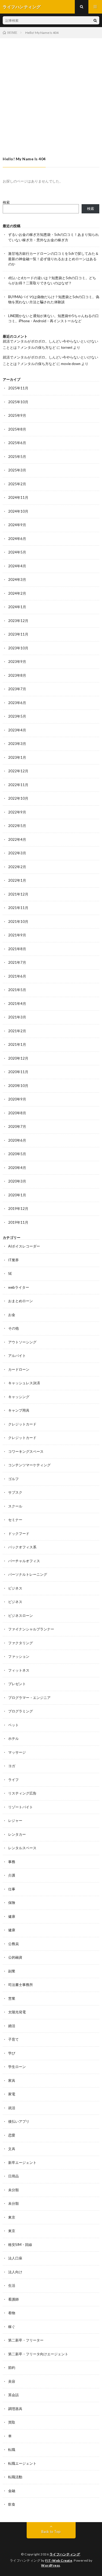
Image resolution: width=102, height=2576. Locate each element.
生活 (12, 2285)
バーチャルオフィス (24, 1561)
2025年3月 (17, 470)
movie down (71, 364)
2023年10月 (18, 648)
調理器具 (15, 2409)
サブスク (15, 1492)
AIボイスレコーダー (24, 1246)
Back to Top (51, 2532)
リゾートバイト (21, 1807)
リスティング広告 (22, 1793)
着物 (12, 2313)
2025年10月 (18, 402)
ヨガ (12, 1766)
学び (12, 2053)
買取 (12, 2422)
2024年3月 (17, 579)
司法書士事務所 (21, 1985)
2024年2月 (17, 593)
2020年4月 (17, 1168)
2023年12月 (18, 621)
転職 (12, 2450)
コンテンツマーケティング (29, 1465)
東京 (12, 2217)
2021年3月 (17, 1017)
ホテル (13, 1738)
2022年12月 (18, 771)
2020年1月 (17, 1195)
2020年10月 (18, 1086)
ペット (13, 1725)
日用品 (13, 2176)
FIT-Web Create (59, 2560)
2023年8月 (17, 675)
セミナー (15, 1520)
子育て (13, 2039)
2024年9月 (17, 525)
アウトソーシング (22, 1342)
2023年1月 (17, 757)
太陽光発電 (17, 2012)
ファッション (19, 1656)
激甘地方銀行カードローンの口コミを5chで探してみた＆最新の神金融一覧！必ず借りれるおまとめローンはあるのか (53, 259)
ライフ (13, 1780)
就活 (12, 2108)
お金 (12, 1315)
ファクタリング (21, 1643)
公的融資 (15, 1957)
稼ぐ (12, 2327)
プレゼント (17, 1684)
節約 (12, 2367)
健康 (12, 1916)
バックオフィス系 (22, 1547)
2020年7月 (17, 1126)
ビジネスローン (21, 1616)
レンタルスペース (22, 1848)
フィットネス (19, 1670)
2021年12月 (18, 894)
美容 (12, 2381)
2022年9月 (17, 812)
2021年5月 (17, 990)
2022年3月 (17, 853)
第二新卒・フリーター (26, 2340)
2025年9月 (17, 415)
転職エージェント (22, 2463)
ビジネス (15, 1588)
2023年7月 (17, 689)
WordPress (51, 2565)
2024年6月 (17, 539)
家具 (12, 2080)
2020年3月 (17, 1181)
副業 (12, 1971)
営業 (12, 1998)
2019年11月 (18, 1222)
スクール (15, 1506)
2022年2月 (17, 867)
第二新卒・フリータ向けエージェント (38, 2354)
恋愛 (12, 2135)
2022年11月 (18, 785)
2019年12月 (18, 1209)
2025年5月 (17, 457)
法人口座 (15, 2258)
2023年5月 (17, 716)
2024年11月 (18, 497)
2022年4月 (17, 839)
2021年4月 (17, 1004)
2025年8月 (17, 429)
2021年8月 (17, 949)
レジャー (15, 1821)
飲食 (12, 2504)
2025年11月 (18, 388)
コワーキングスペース (26, 1451)
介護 (12, 1875)
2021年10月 (18, 921)
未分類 (13, 2190)
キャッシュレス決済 (24, 1383)
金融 (12, 2491)
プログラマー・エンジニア (29, 1698)
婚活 (12, 2026)
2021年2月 (17, 1031)
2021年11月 (18, 908)
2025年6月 (17, 443)
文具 (12, 2149)
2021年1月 (17, 1044)
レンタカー (17, 1834)
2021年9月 (17, 935)
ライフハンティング (65, 2554)
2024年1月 (17, 607)
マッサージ (17, 1752)
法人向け (15, 2272)
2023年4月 (17, 730)
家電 (12, 2094)
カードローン (19, 1369)
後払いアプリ (19, 2121)
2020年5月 (17, 1154)
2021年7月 (17, 962)
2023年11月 (18, 634)
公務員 (13, 1944)
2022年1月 (17, 880)
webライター (19, 1287)
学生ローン (17, 2067)
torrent (67, 347)
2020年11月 (18, 1072)
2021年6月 (17, 976)
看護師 (13, 2299)
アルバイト (17, 1356)
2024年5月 (17, 552)
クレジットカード (22, 1424)
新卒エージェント (22, 2163)
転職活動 (15, 2477)
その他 (13, 1328)
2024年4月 (17, 566)
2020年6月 (17, 1140)
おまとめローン (21, 1301)
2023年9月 (17, 662)
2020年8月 (17, 1113)
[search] (95, 20)
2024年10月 (18, 511)
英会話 (13, 2395)
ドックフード (19, 1533)
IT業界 (13, 1260)
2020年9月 (17, 1099)
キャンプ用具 (19, 1410)
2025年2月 (17, 484)
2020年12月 (18, 1058)
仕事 (12, 1889)
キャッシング (19, 1397)
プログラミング (21, 1711)
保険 (12, 1903)
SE (10, 1274)
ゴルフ (13, 1479)
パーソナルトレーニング (28, 1574)
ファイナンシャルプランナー (31, 1629)
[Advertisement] (51, 92)
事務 (12, 1862)
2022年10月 (18, 798)
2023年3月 (17, 744)
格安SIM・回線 (20, 2245)
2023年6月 (17, 703)
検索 (6, 202)
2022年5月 (17, 826)
